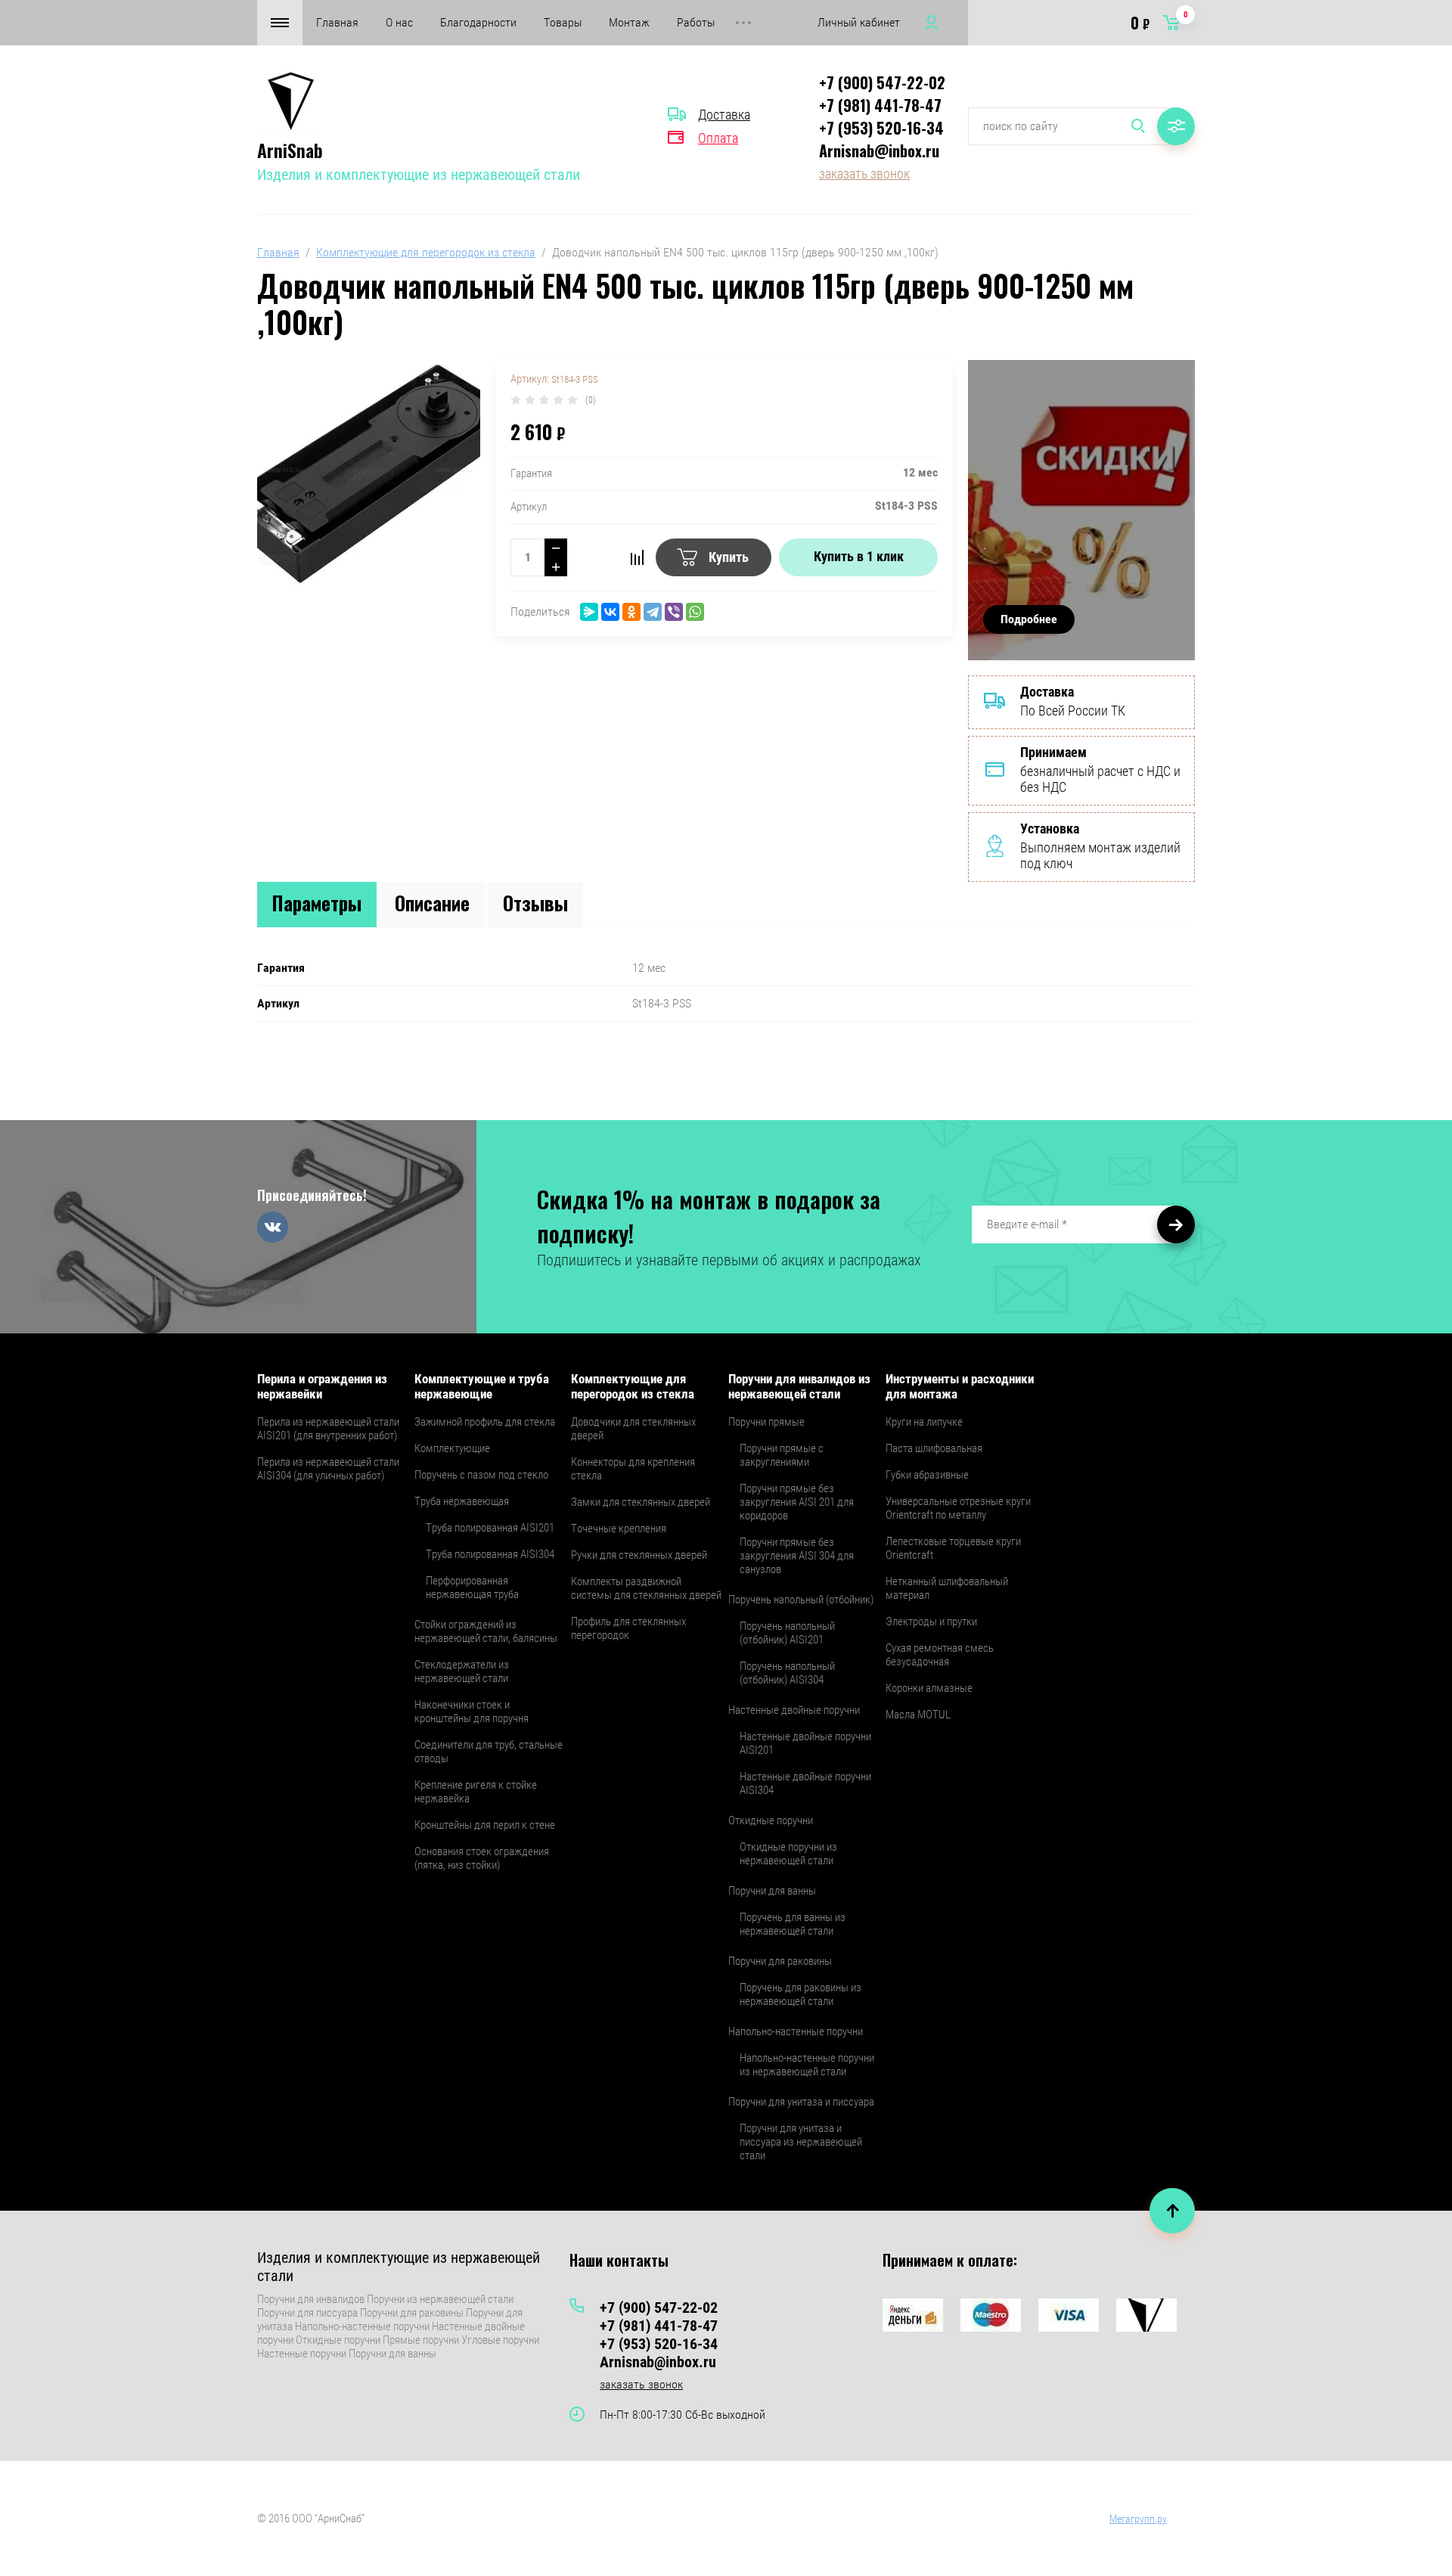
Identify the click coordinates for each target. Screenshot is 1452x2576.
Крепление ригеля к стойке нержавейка (476, 1792)
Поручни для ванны (772, 1891)
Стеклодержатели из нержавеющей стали (462, 1671)
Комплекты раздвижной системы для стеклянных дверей (646, 1588)
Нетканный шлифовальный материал (947, 1588)
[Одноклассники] (631, 612)
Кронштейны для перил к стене (485, 1825)
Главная (337, 22)
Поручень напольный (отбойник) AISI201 (787, 1633)
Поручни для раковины (780, 1961)
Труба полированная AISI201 (490, 1528)
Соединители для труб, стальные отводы (489, 1752)
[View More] (743, 23)
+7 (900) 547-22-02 (882, 82)
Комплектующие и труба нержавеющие (482, 1386)
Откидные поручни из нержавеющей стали (788, 1854)
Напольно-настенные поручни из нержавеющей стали (807, 2065)
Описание (432, 903)
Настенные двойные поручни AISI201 (805, 1743)
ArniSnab (290, 150)
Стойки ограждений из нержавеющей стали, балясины (486, 1631)
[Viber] (674, 612)
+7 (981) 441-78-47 (880, 105)
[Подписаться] (1176, 1224)
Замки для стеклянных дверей (641, 1502)
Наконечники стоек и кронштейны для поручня (472, 1712)
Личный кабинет (859, 22)
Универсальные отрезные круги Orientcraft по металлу (958, 1508)
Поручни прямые (766, 1422)
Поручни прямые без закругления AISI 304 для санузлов (797, 1556)
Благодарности (478, 22)
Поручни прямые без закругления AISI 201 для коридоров (797, 1502)
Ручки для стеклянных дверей (639, 1555)
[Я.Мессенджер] (589, 612)
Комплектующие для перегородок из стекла (426, 252)
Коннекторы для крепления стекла (633, 1469)
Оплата (718, 138)
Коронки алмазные (929, 1688)
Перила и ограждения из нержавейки (322, 1386)
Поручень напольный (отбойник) (801, 1600)
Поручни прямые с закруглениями (782, 1455)
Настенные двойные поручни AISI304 (805, 1783)
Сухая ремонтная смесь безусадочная (940, 1655)
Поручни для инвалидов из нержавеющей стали (799, 1386)
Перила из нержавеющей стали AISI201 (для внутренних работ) (328, 1429)
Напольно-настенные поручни (796, 2031)
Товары (563, 22)
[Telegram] (653, 612)
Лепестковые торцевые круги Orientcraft (953, 1548)
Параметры (317, 903)
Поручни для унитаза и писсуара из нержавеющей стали (801, 2142)
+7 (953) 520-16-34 (881, 128)
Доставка (724, 115)
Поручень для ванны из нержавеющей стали (793, 1924)
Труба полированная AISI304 (490, 1554)
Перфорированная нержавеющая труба (472, 1587)
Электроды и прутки (931, 1622)
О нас (399, 22)
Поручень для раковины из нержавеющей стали (800, 1994)
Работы (696, 22)
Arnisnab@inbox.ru (879, 151)
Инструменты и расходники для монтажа (960, 1386)
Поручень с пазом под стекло (481, 1475)
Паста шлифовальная (934, 1448)
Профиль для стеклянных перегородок (628, 1628)
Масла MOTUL (918, 1715)
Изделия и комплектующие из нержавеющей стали (419, 175)
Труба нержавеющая (462, 1501)
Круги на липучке (924, 1422)
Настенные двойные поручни (794, 1710)
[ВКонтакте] (610, 612)
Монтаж (629, 22)
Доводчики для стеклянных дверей (633, 1429)
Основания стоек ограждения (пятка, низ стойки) (482, 1858)
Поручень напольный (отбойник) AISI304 (787, 1673)
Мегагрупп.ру (1138, 2519)
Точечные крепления (619, 1529)
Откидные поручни (771, 1820)
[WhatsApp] (695, 612)
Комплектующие (452, 1448)
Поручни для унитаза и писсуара (801, 2102)
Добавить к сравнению (637, 557)
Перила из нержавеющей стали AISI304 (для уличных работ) (328, 1469)
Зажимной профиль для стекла (485, 1422)
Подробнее (1029, 619)
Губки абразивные (927, 1475)
